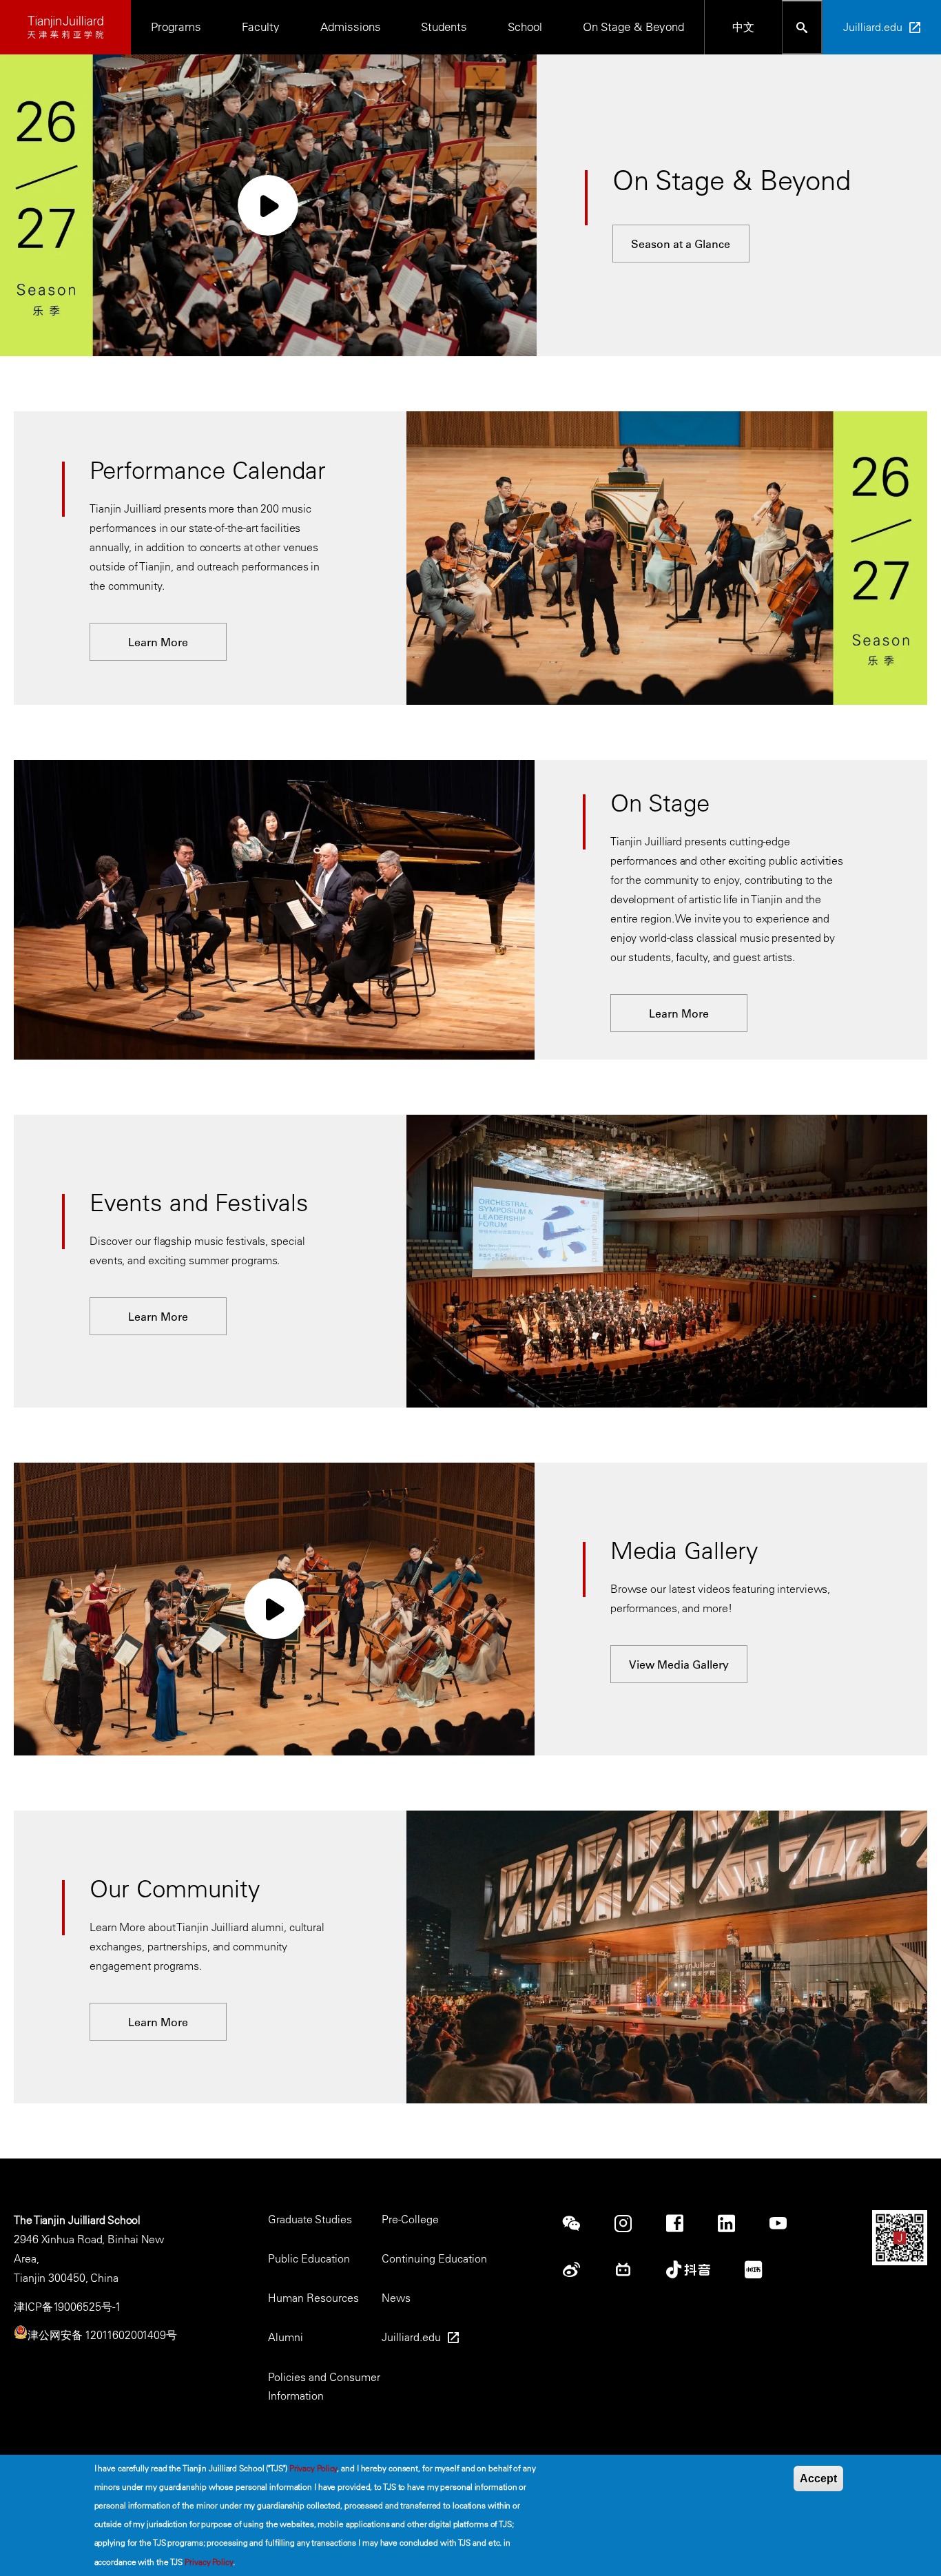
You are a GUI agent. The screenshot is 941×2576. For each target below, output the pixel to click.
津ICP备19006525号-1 (67, 2307)
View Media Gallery (679, 1665)
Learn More (158, 642)
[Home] (65, 27)
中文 (743, 27)
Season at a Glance (681, 244)
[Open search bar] (802, 27)
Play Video (268, 205)
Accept (818, 2479)
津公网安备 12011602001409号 (102, 2335)
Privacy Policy (313, 2468)
